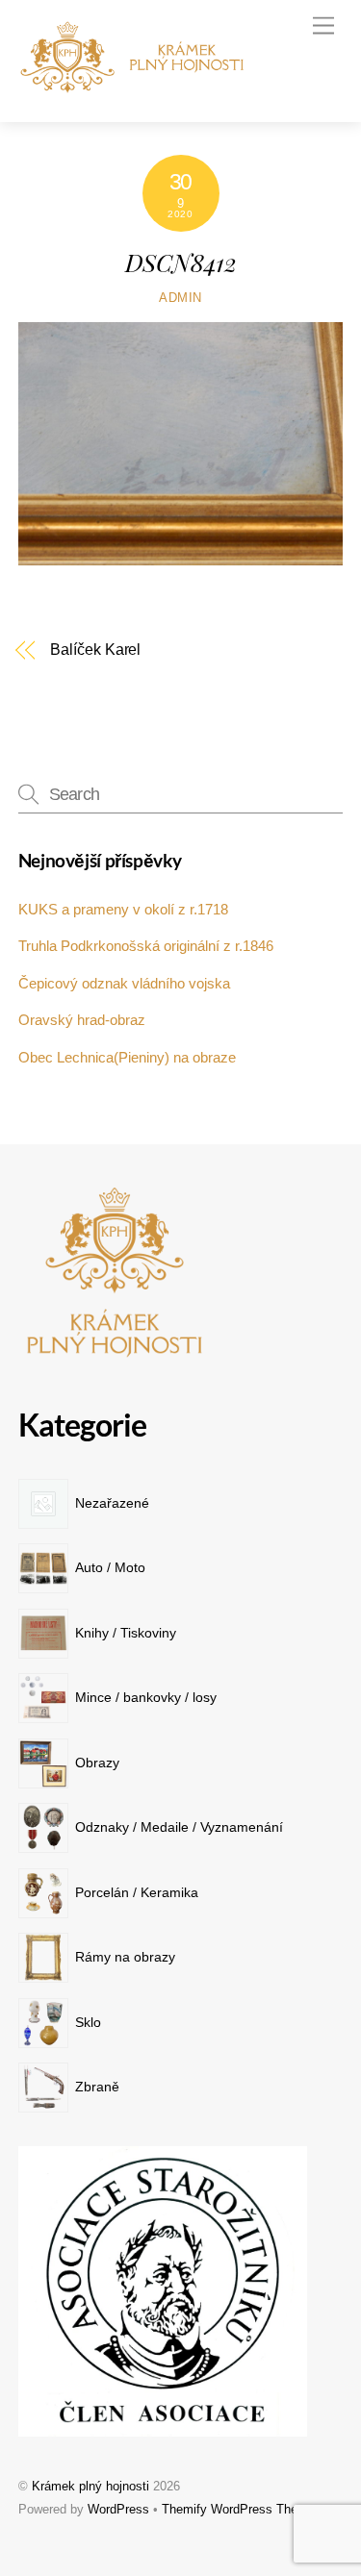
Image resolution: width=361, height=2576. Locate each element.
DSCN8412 (181, 262)
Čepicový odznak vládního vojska (124, 983)
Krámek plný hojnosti (90, 2486)
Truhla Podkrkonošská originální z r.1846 (146, 946)
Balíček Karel (95, 650)
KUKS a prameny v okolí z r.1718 (123, 909)
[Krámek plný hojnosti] (139, 87)
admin (180, 298)
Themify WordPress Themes (242, 2509)
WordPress (118, 2509)
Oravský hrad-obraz (82, 1020)
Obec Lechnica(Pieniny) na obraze (127, 1057)
